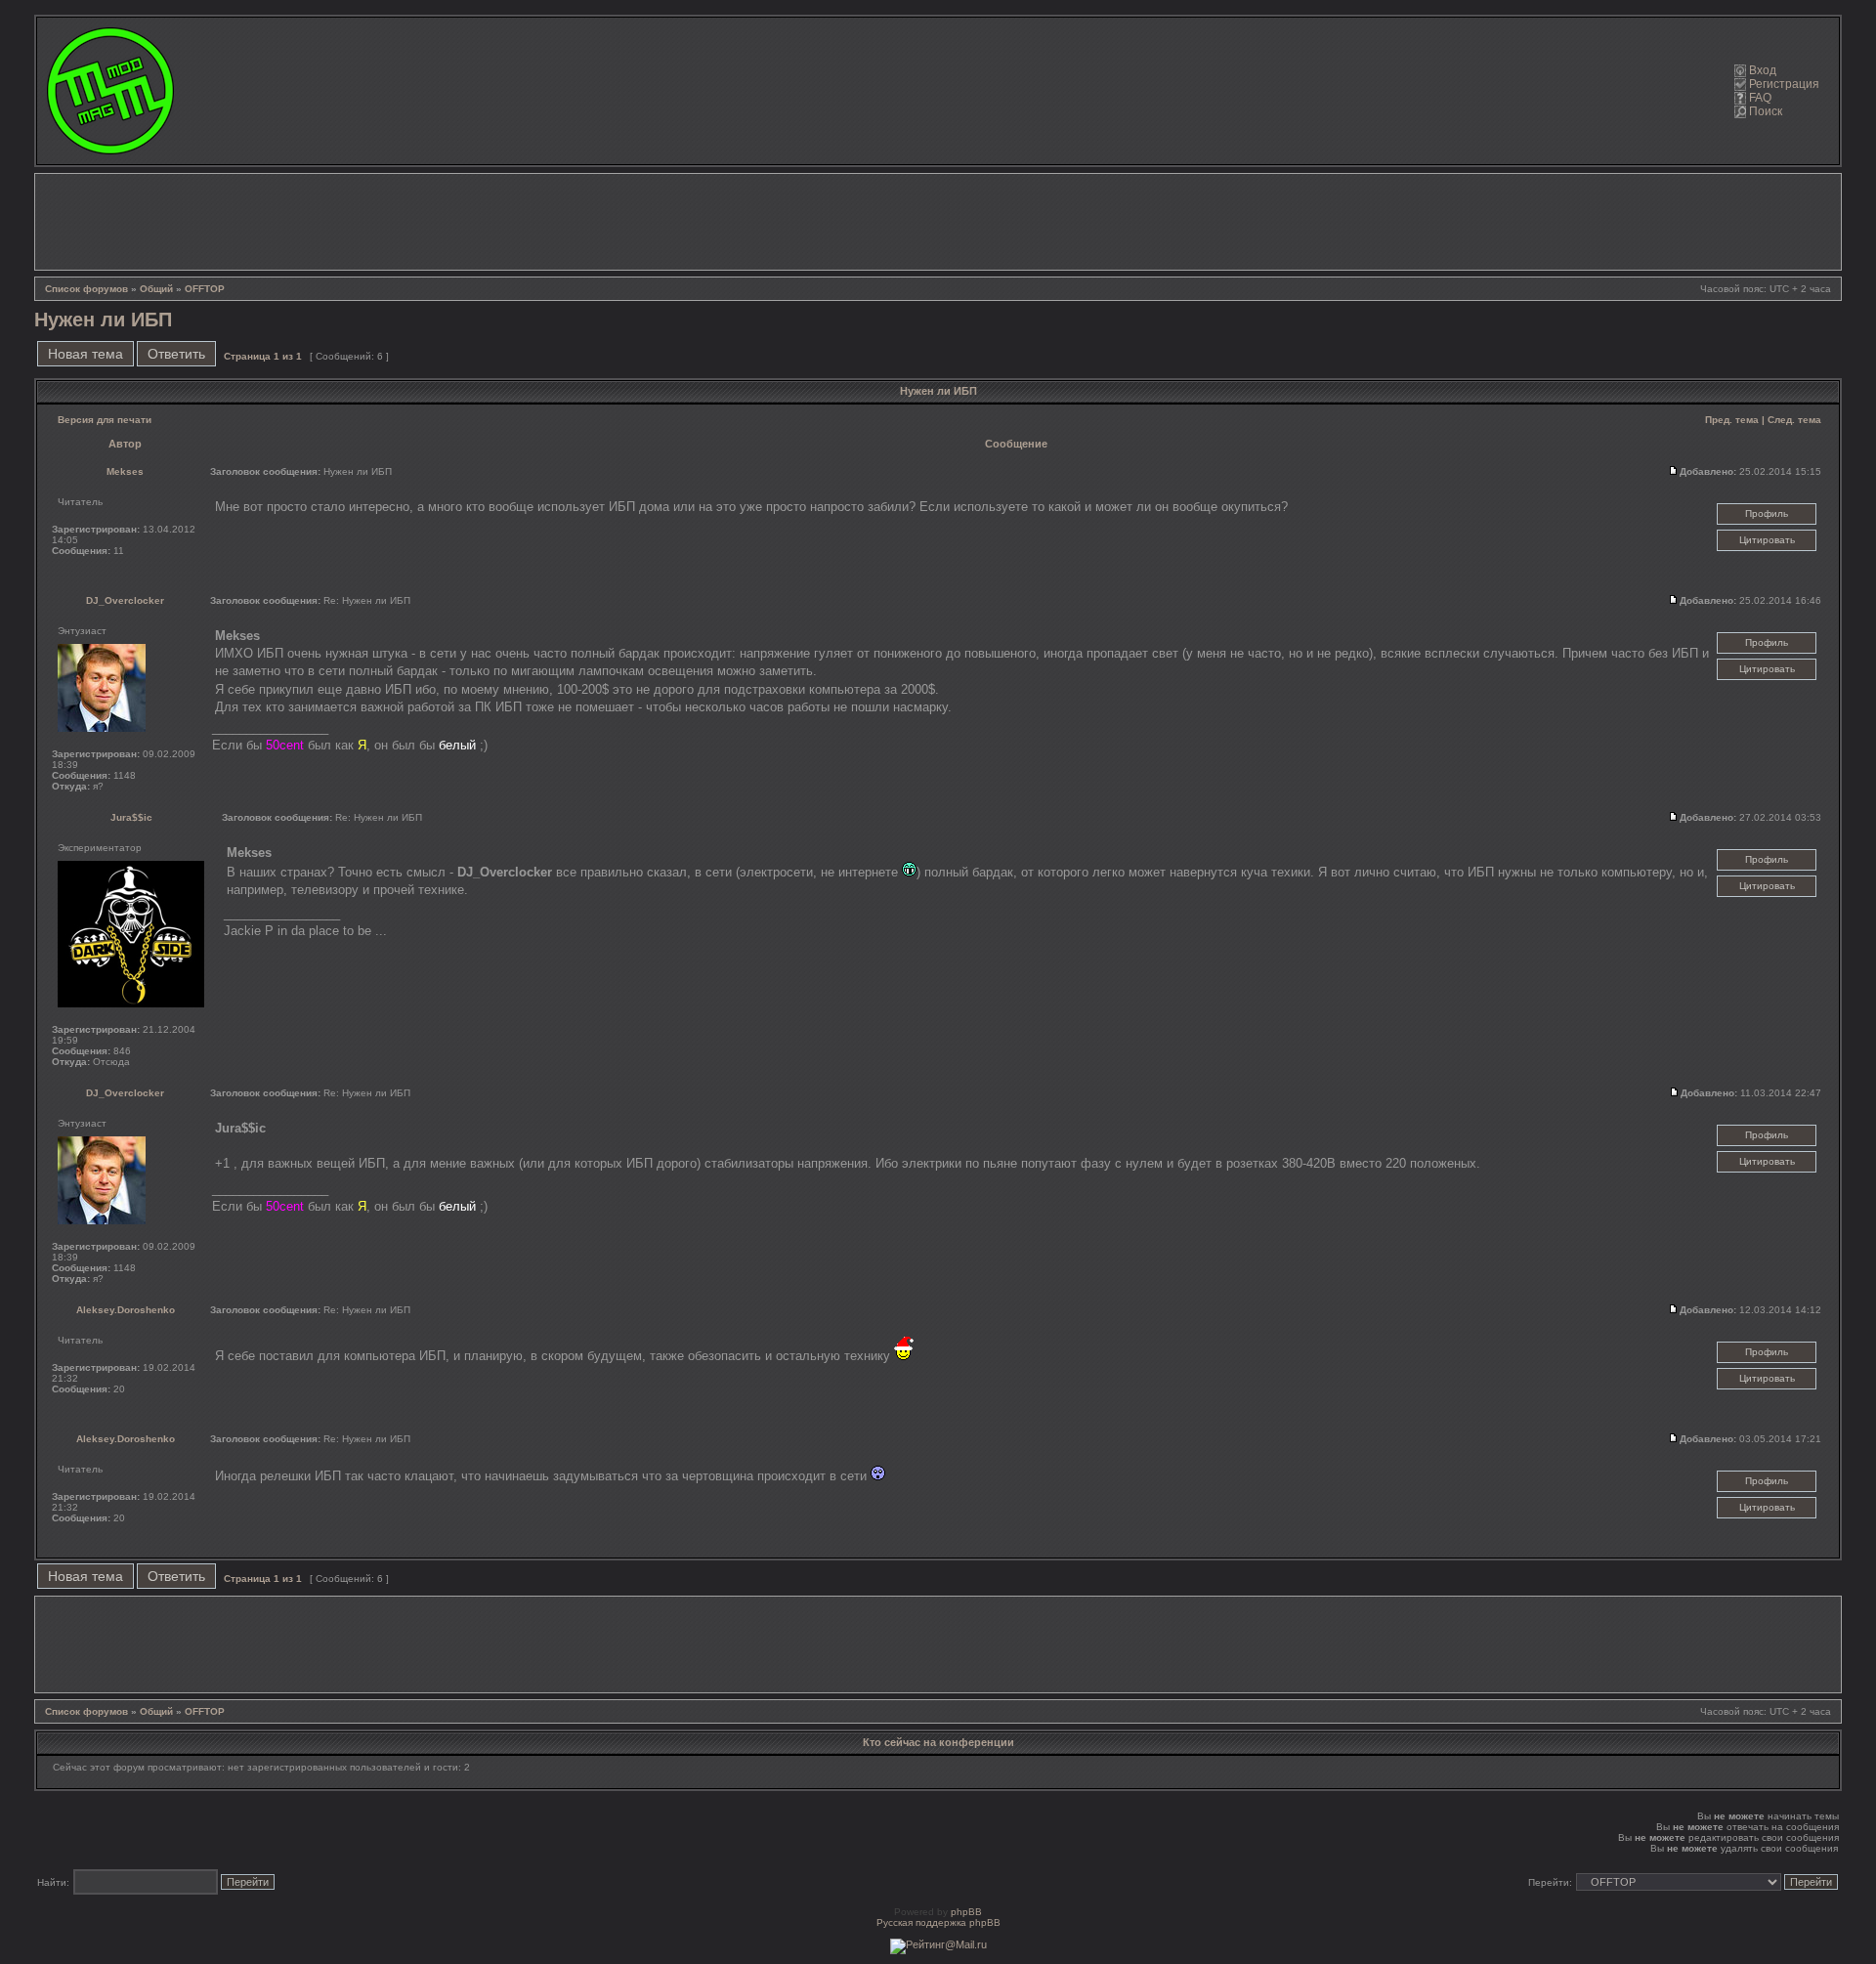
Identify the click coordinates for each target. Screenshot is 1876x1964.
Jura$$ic (131, 817)
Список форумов (86, 289)
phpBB (966, 1912)
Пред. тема (1732, 420)
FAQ (1760, 98)
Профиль (1767, 513)
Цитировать (1767, 540)
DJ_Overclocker (125, 600)
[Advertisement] (938, 222)
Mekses (125, 471)
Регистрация (1784, 84)
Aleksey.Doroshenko (126, 1310)
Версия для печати (105, 420)
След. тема (1794, 420)
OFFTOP (205, 289)
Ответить (176, 354)
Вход (1763, 70)
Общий (156, 289)
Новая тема (85, 354)
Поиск (1766, 111)
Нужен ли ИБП (103, 320)
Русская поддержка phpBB (938, 1922)
